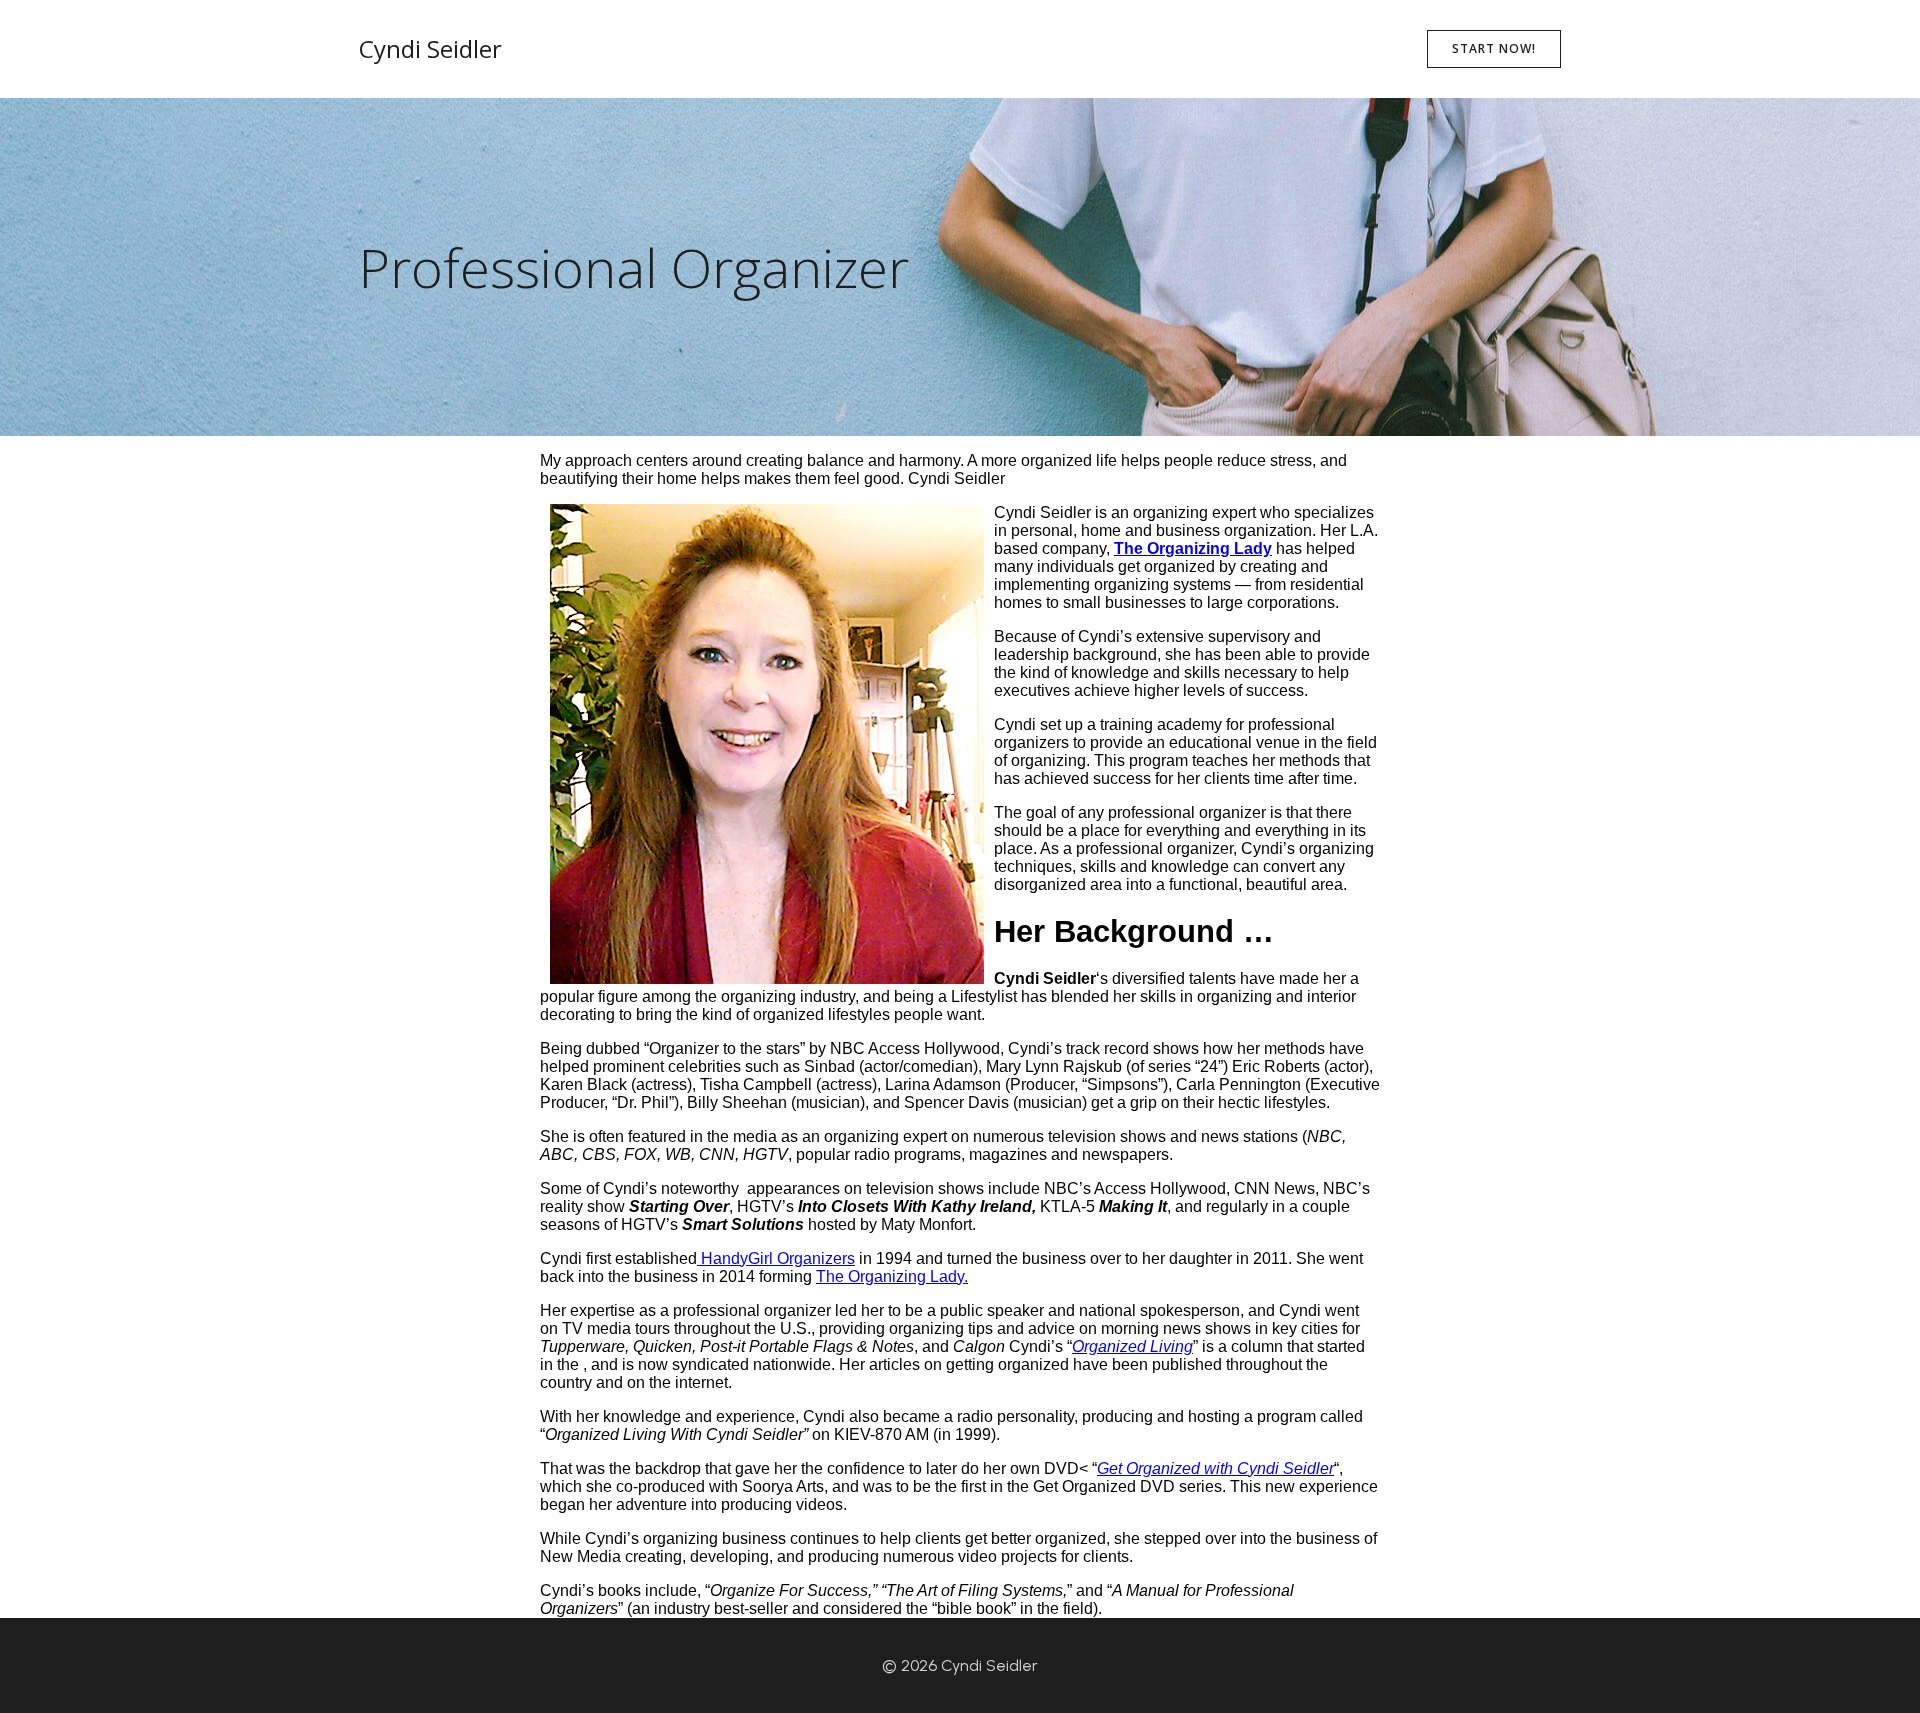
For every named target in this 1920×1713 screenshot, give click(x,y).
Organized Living (1132, 1346)
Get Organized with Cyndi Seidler (1215, 1468)
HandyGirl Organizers (776, 1258)
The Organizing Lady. (892, 1276)
